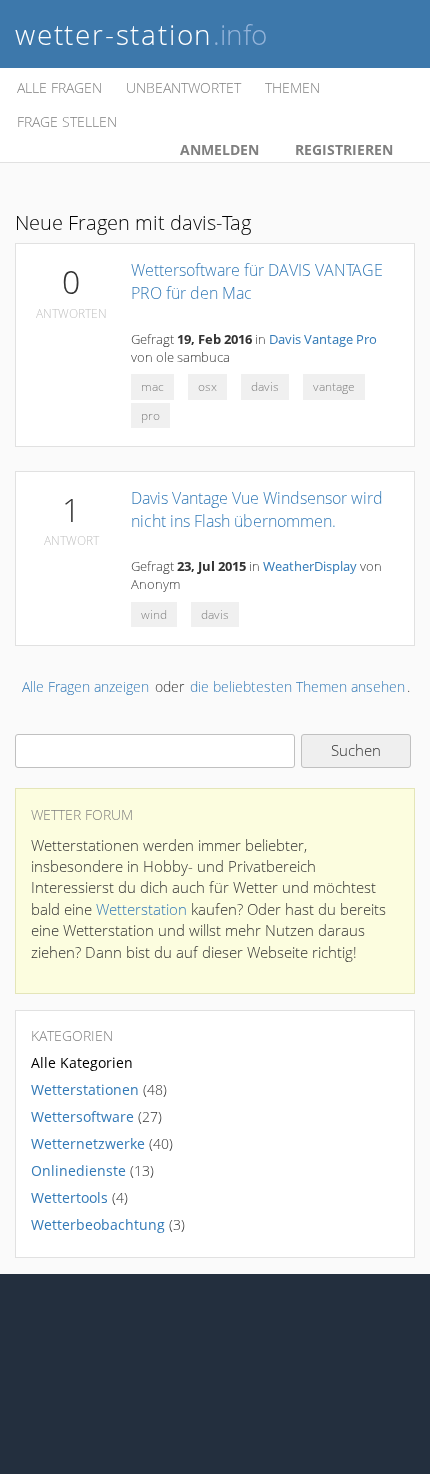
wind (154, 614)
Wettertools (69, 1197)
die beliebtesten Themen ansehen (297, 686)
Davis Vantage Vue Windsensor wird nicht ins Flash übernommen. (257, 509)
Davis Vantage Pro (323, 339)
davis (265, 386)
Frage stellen (67, 121)
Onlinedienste (78, 1170)
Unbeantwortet (183, 87)
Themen (292, 87)
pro (150, 415)
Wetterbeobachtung (98, 1224)
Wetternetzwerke (88, 1143)
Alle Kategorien (82, 1062)
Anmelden (219, 149)
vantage (334, 386)
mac (152, 386)
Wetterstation (141, 909)
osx (207, 386)
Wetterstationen (85, 1089)
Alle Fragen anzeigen (85, 686)
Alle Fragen (59, 87)
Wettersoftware (82, 1116)
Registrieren (344, 149)
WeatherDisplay (310, 566)
